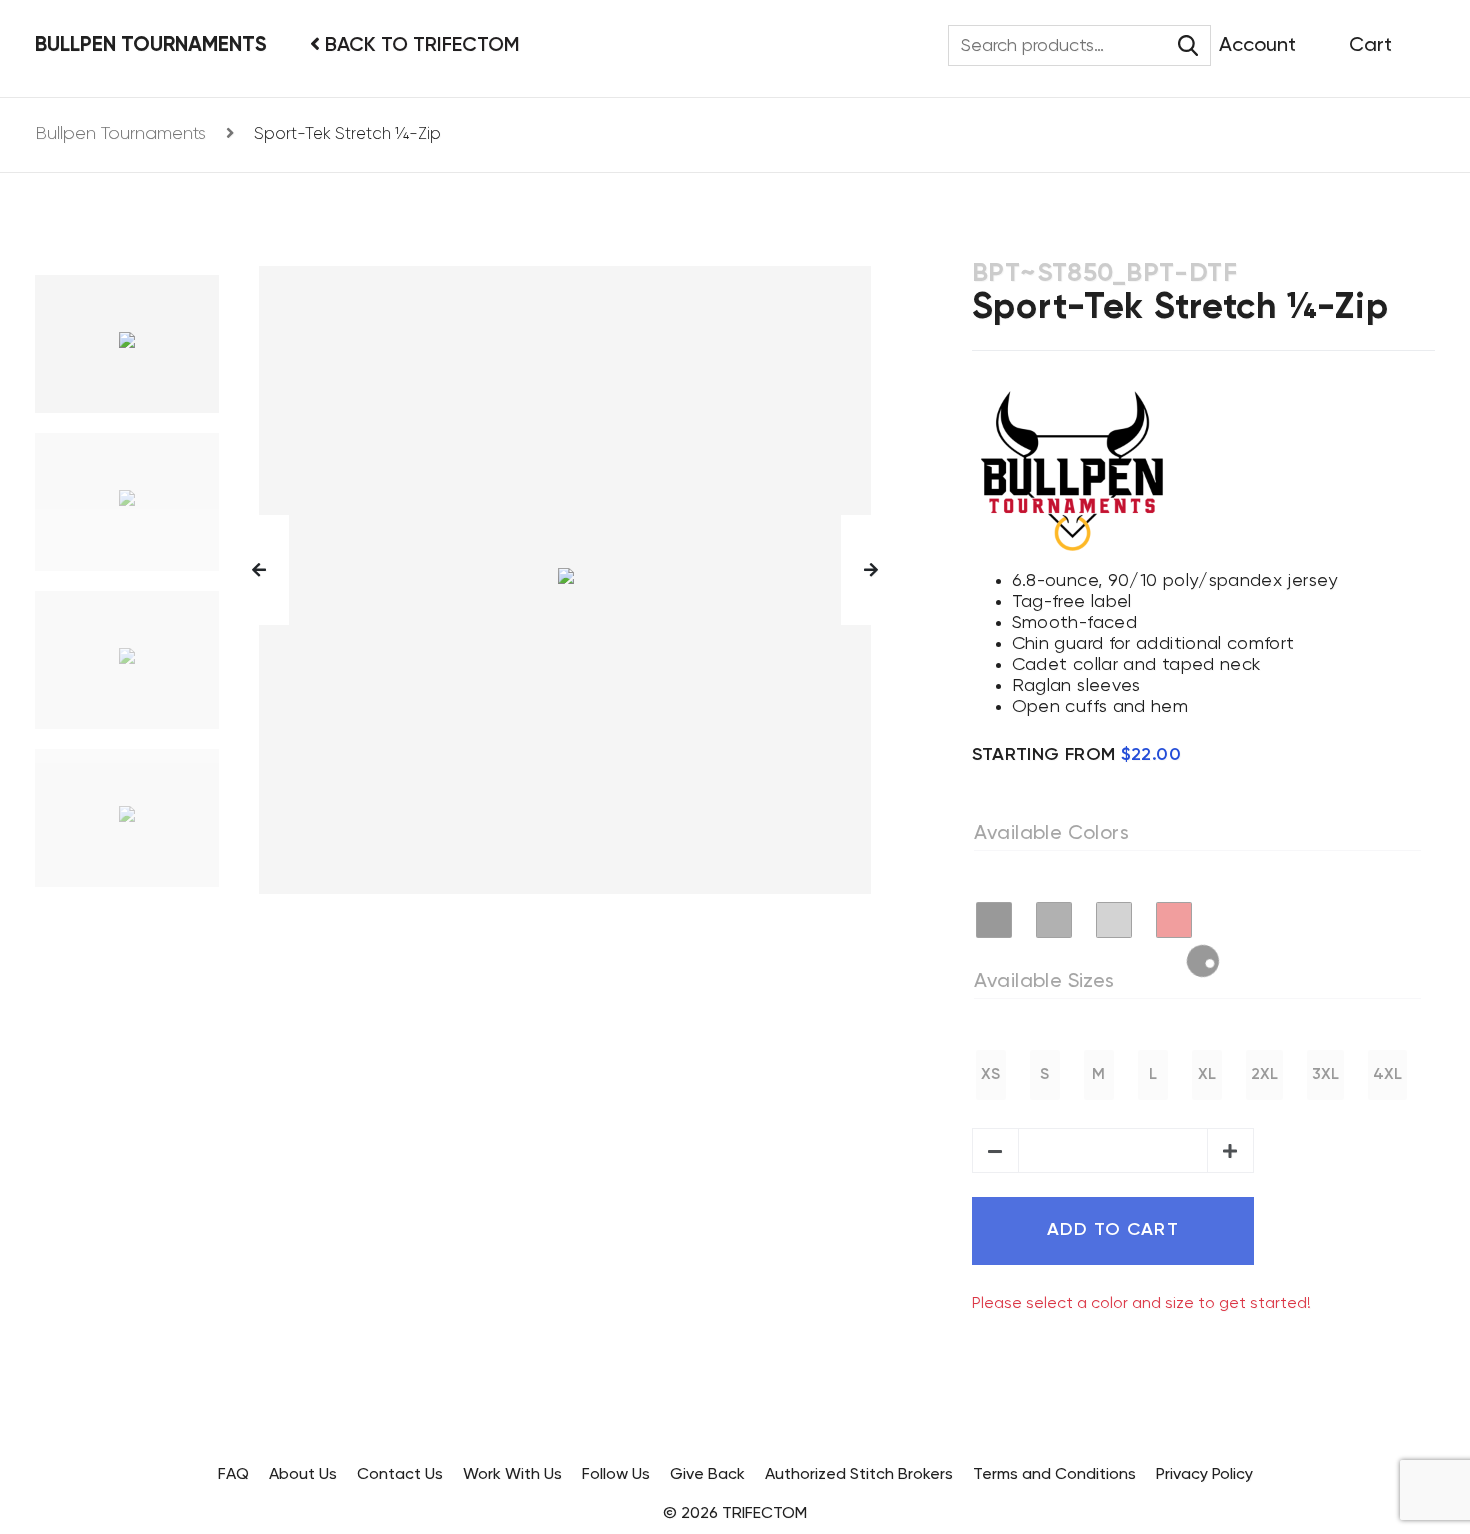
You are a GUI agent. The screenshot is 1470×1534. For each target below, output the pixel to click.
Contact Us (400, 1475)
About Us (303, 1475)
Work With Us (512, 1475)
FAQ (233, 1475)
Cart (1370, 46)
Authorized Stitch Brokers (859, 1475)
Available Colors (1051, 834)
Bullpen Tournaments (151, 45)
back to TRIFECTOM (420, 46)
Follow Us (616, 1475)
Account (1257, 46)
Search (1188, 45)
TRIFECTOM (764, 1514)
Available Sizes (1044, 982)
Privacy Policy (1204, 1475)
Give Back (707, 1475)
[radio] (994, 920)
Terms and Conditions (1054, 1475)
